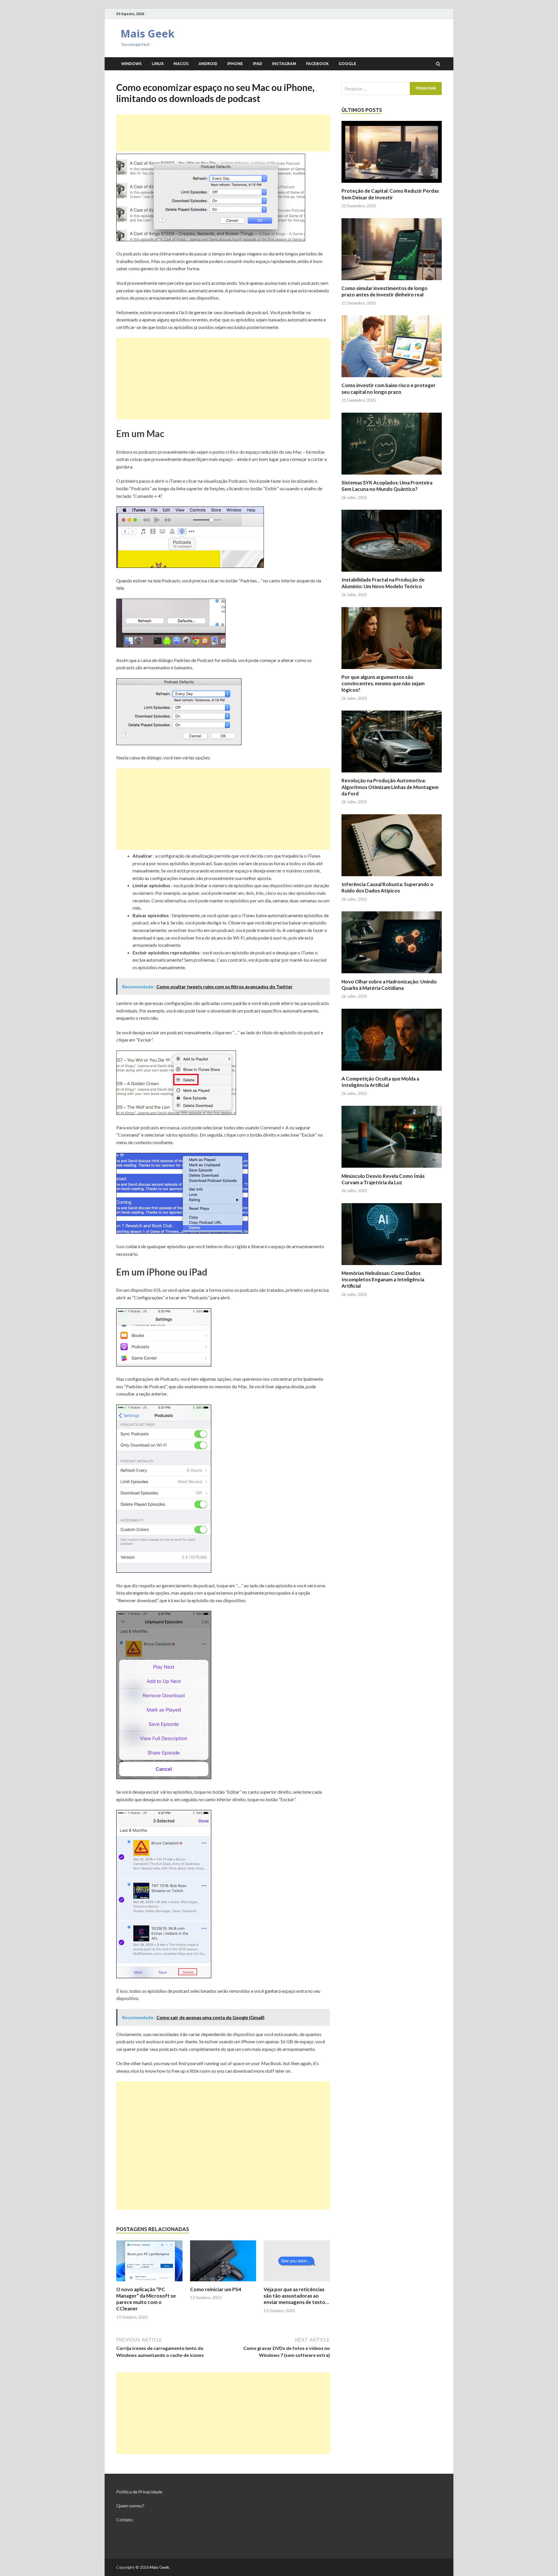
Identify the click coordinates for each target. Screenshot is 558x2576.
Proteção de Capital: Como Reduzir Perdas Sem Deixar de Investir (390, 194)
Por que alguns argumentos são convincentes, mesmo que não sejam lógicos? (383, 683)
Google (347, 64)
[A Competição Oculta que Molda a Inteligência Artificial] (392, 1072)
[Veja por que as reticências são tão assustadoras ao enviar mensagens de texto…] (297, 2283)
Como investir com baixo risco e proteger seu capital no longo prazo (389, 388)
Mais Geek (148, 34)
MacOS (181, 64)
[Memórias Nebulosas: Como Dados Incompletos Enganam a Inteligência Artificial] (392, 1266)
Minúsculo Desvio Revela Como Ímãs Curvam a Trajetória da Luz (383, 1179)
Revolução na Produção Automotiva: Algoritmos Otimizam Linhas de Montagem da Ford (390, 787)
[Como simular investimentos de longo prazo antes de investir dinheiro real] (392, 281)
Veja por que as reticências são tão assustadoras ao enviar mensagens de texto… (296, 2296)
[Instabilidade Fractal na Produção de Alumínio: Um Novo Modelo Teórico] (392, 573)
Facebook (317, 64)
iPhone (235, 64)
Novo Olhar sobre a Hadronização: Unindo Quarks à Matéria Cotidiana (389, 985)
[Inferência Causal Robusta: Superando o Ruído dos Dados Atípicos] (392, 878)
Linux (158, 64)
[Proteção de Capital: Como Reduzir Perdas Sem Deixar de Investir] (392, 184)
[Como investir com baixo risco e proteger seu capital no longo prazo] (392, 379)
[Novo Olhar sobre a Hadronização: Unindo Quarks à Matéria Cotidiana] (392, 975)
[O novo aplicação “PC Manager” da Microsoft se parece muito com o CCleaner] (149, 2283)
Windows (132, 64)
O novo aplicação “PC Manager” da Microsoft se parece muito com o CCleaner (146, 2299)
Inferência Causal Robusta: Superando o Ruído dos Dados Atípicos (387, 887)
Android (208, 64)
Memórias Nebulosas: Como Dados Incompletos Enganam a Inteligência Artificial (383, 1279)
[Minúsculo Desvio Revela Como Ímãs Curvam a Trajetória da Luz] (392, 1169)
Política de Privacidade (139, 2492)
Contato (125, 2519)
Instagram (284, 64)
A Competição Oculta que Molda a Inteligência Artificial (380, 1082)
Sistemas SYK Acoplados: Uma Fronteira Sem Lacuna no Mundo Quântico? (387, 486)
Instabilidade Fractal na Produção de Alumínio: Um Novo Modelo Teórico (383, 583)
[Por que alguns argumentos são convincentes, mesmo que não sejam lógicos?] (392, 670)
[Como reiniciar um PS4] (223, 2283)
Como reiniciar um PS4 (216, 2289)
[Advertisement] (223, 133)
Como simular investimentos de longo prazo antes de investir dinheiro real (384, 291)
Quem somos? (130, 2506)
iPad (257, 64)
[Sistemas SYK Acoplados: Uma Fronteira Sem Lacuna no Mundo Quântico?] (392, 476)
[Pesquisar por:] (392, 88)
